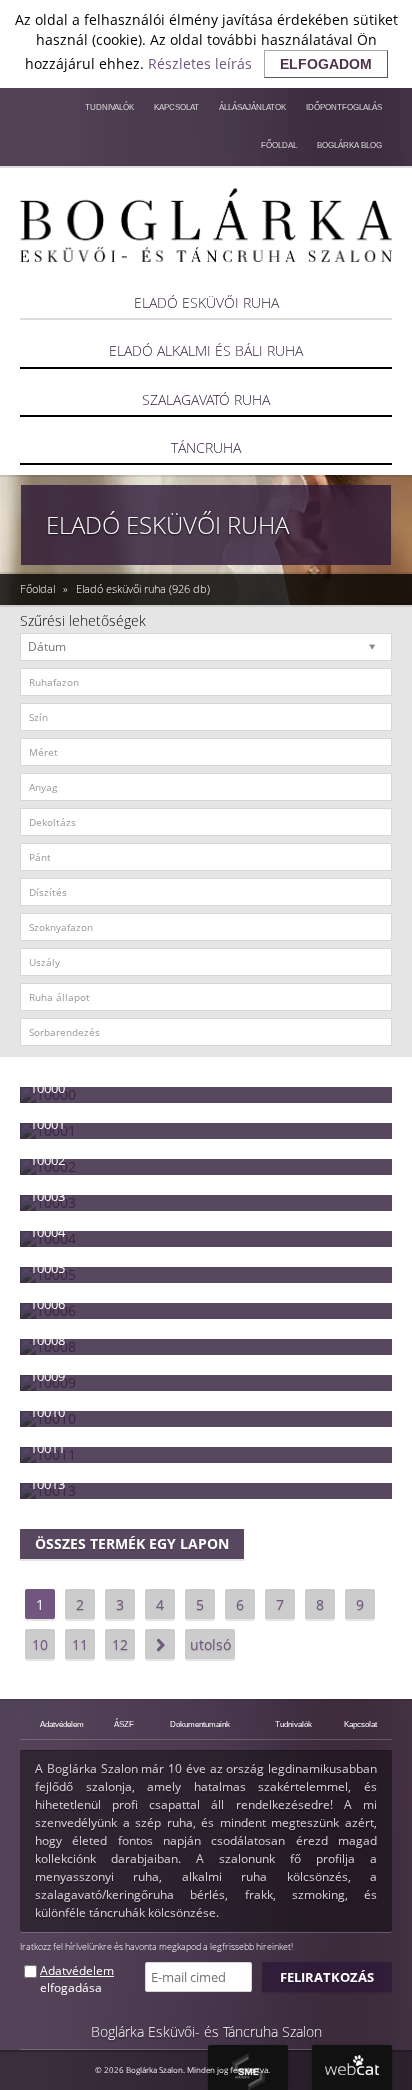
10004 (47, 1232)
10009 (47, 1376)
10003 (47, 1196)
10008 (47, 1340)
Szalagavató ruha (206, 399)
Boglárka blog (349, 145)
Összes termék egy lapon (132, 1543)
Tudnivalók (109, 107)
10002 (47, 1160)
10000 (47, 1088)
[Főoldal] (206, 225)
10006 (47, 1304)
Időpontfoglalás (344, 107)
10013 (47, 1484)
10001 (47, 1124)
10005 (47, 1268)
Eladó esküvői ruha (206, 302)
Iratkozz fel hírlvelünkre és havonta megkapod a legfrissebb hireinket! (156, 1946)
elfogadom (326, 64)
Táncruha (206, 447)
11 (80, 1644)
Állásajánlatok (252, 107)
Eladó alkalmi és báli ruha (206, 350)
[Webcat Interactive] (352, 2067)
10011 (47, 1448)
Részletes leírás (200, 63)
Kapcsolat (176, 107)
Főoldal (279, 145)
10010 (47, 1412)
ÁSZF (124, 1724)
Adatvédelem (62, 1724)
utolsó (210, 1644)
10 (40, 1644)
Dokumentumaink (200, 1724)
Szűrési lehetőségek (83, 620)
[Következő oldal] (160, 1644)
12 (120, 1644)
